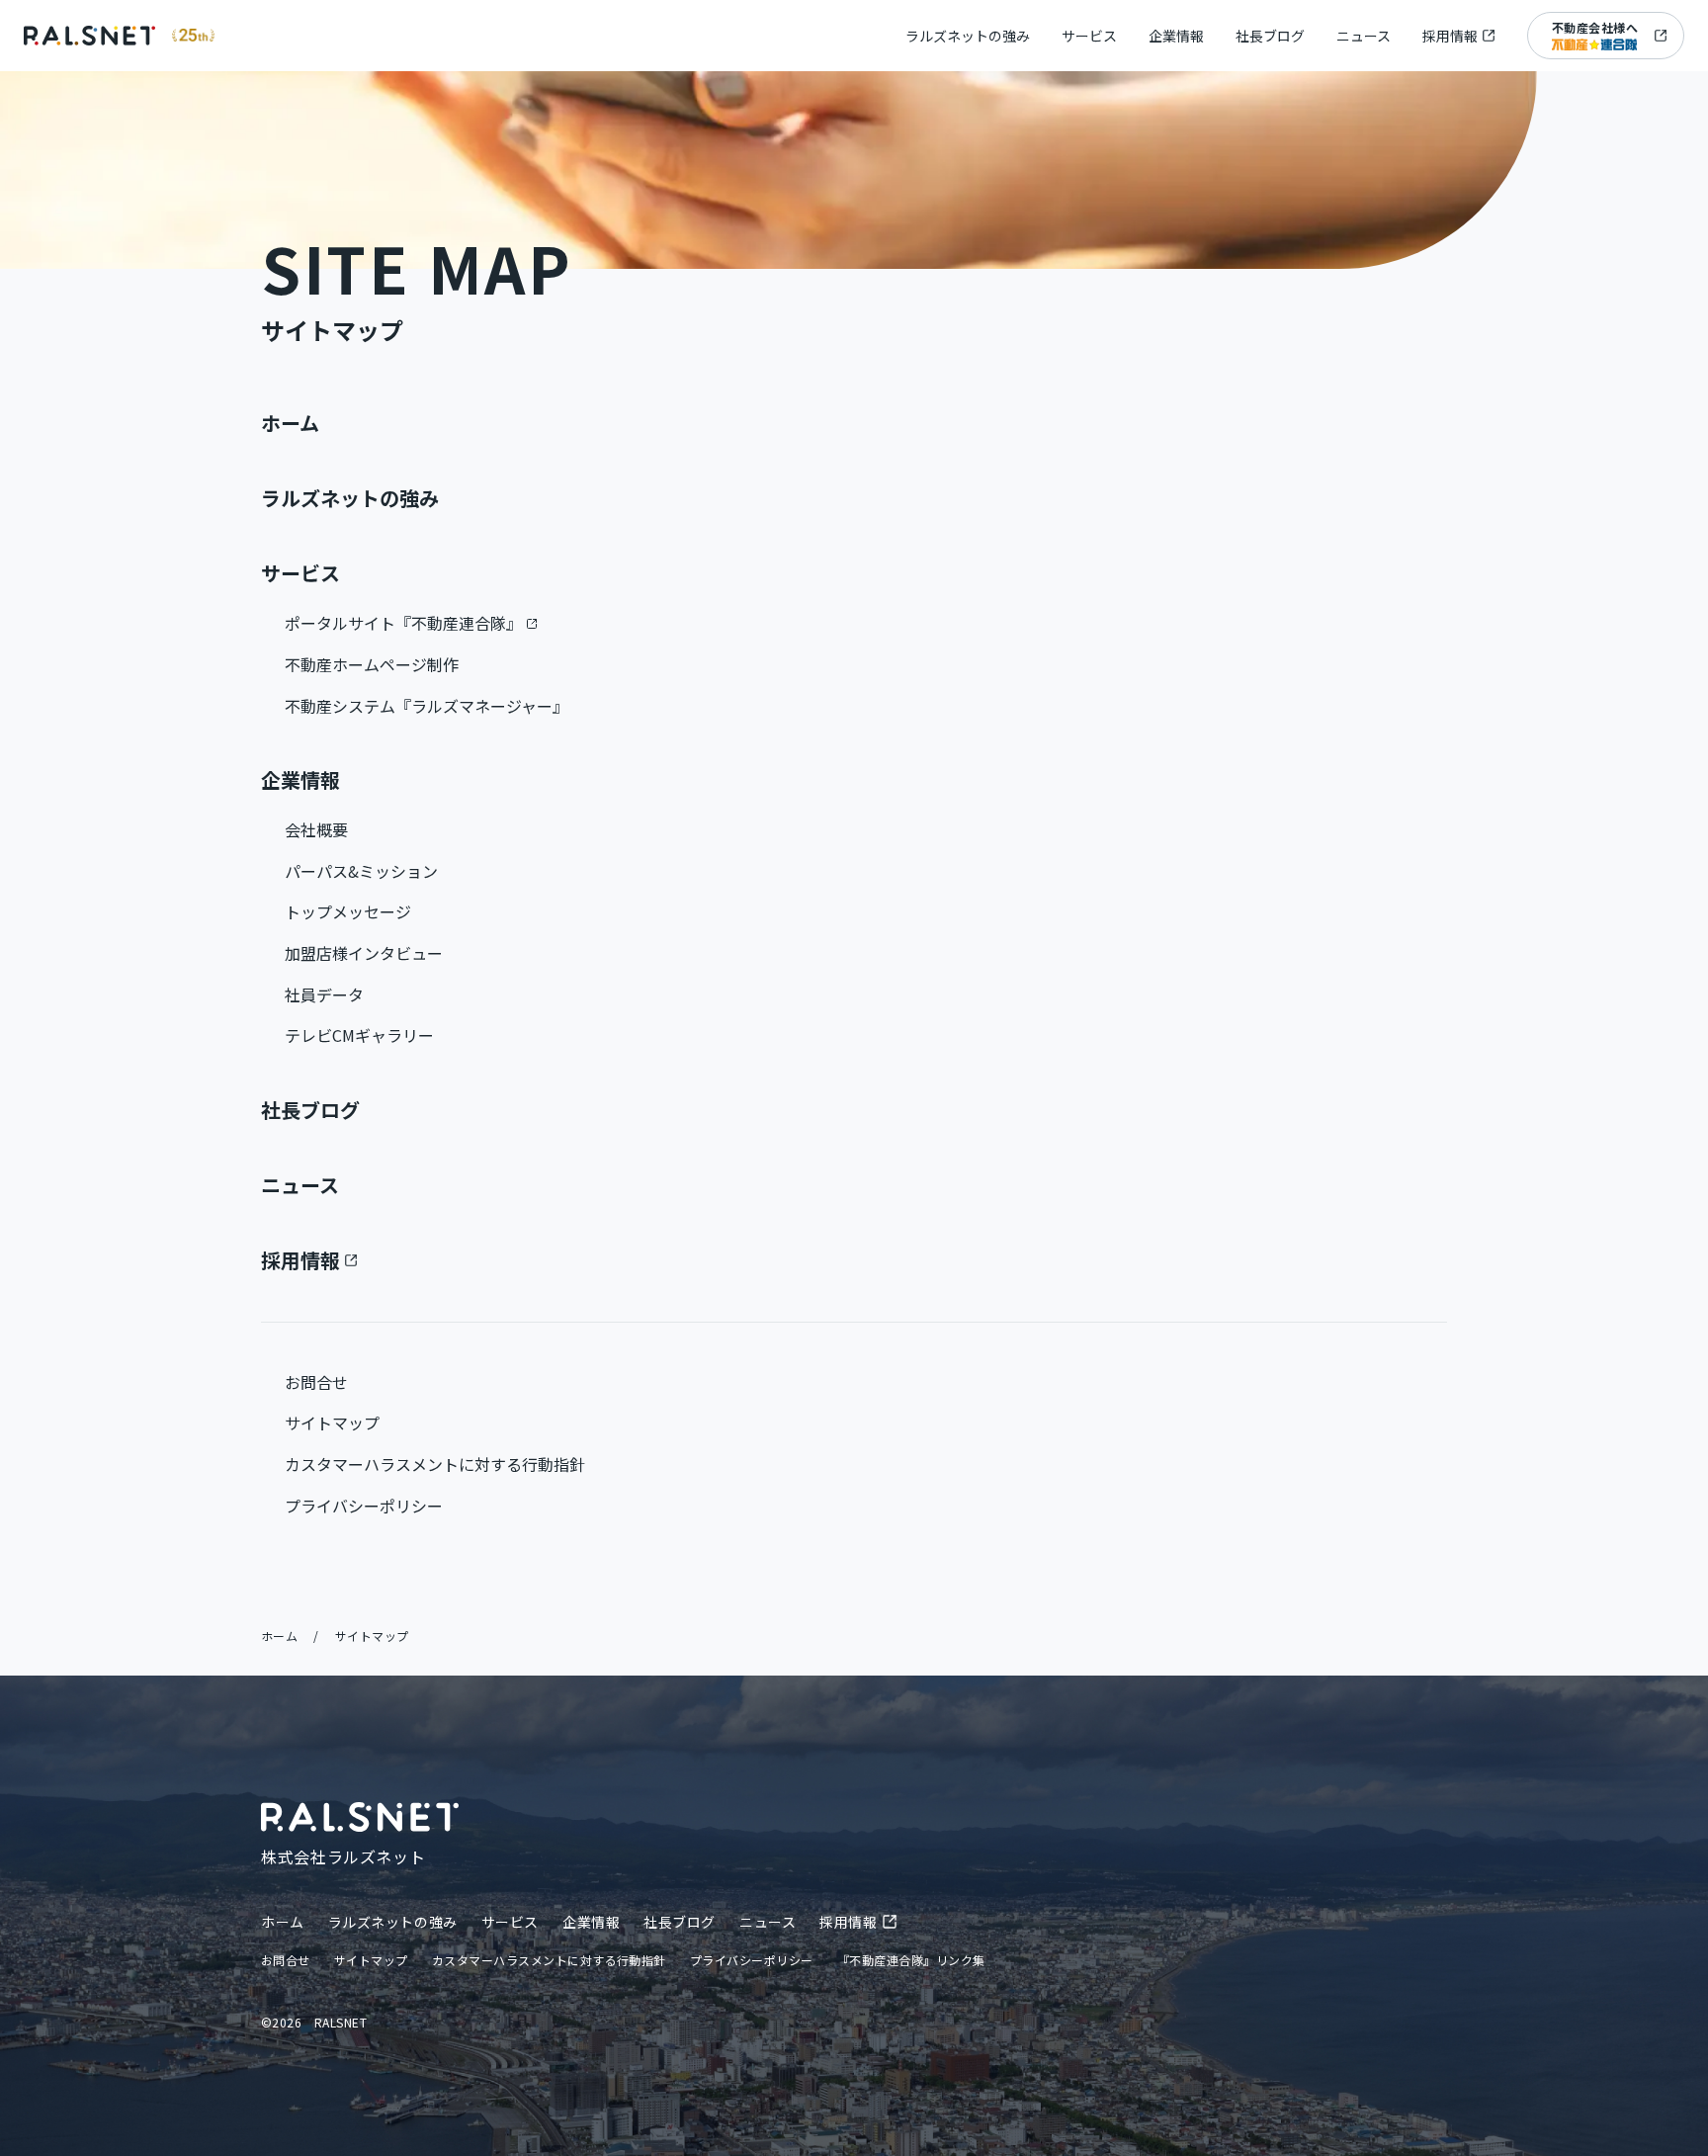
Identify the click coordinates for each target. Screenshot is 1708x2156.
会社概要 (316, 829)
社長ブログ (1270, 36)
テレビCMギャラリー (359, 1035)
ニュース (1364, 36)
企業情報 (1176, 36)
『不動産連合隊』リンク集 (911, 1960)
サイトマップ (332, 1423)
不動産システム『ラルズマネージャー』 (427, 706)
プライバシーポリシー (364, 1506)
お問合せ (316, 1382)
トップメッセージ (348, 911)
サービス (1089, 36)
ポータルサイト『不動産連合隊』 (403, 623)
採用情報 (1450, 36)
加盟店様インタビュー (364, 953)
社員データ (324, 994)
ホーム (290, 423)
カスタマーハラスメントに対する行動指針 (435, 1464)
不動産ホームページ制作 (372, 664)
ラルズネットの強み (968, 36)
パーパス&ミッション (361, 871)
